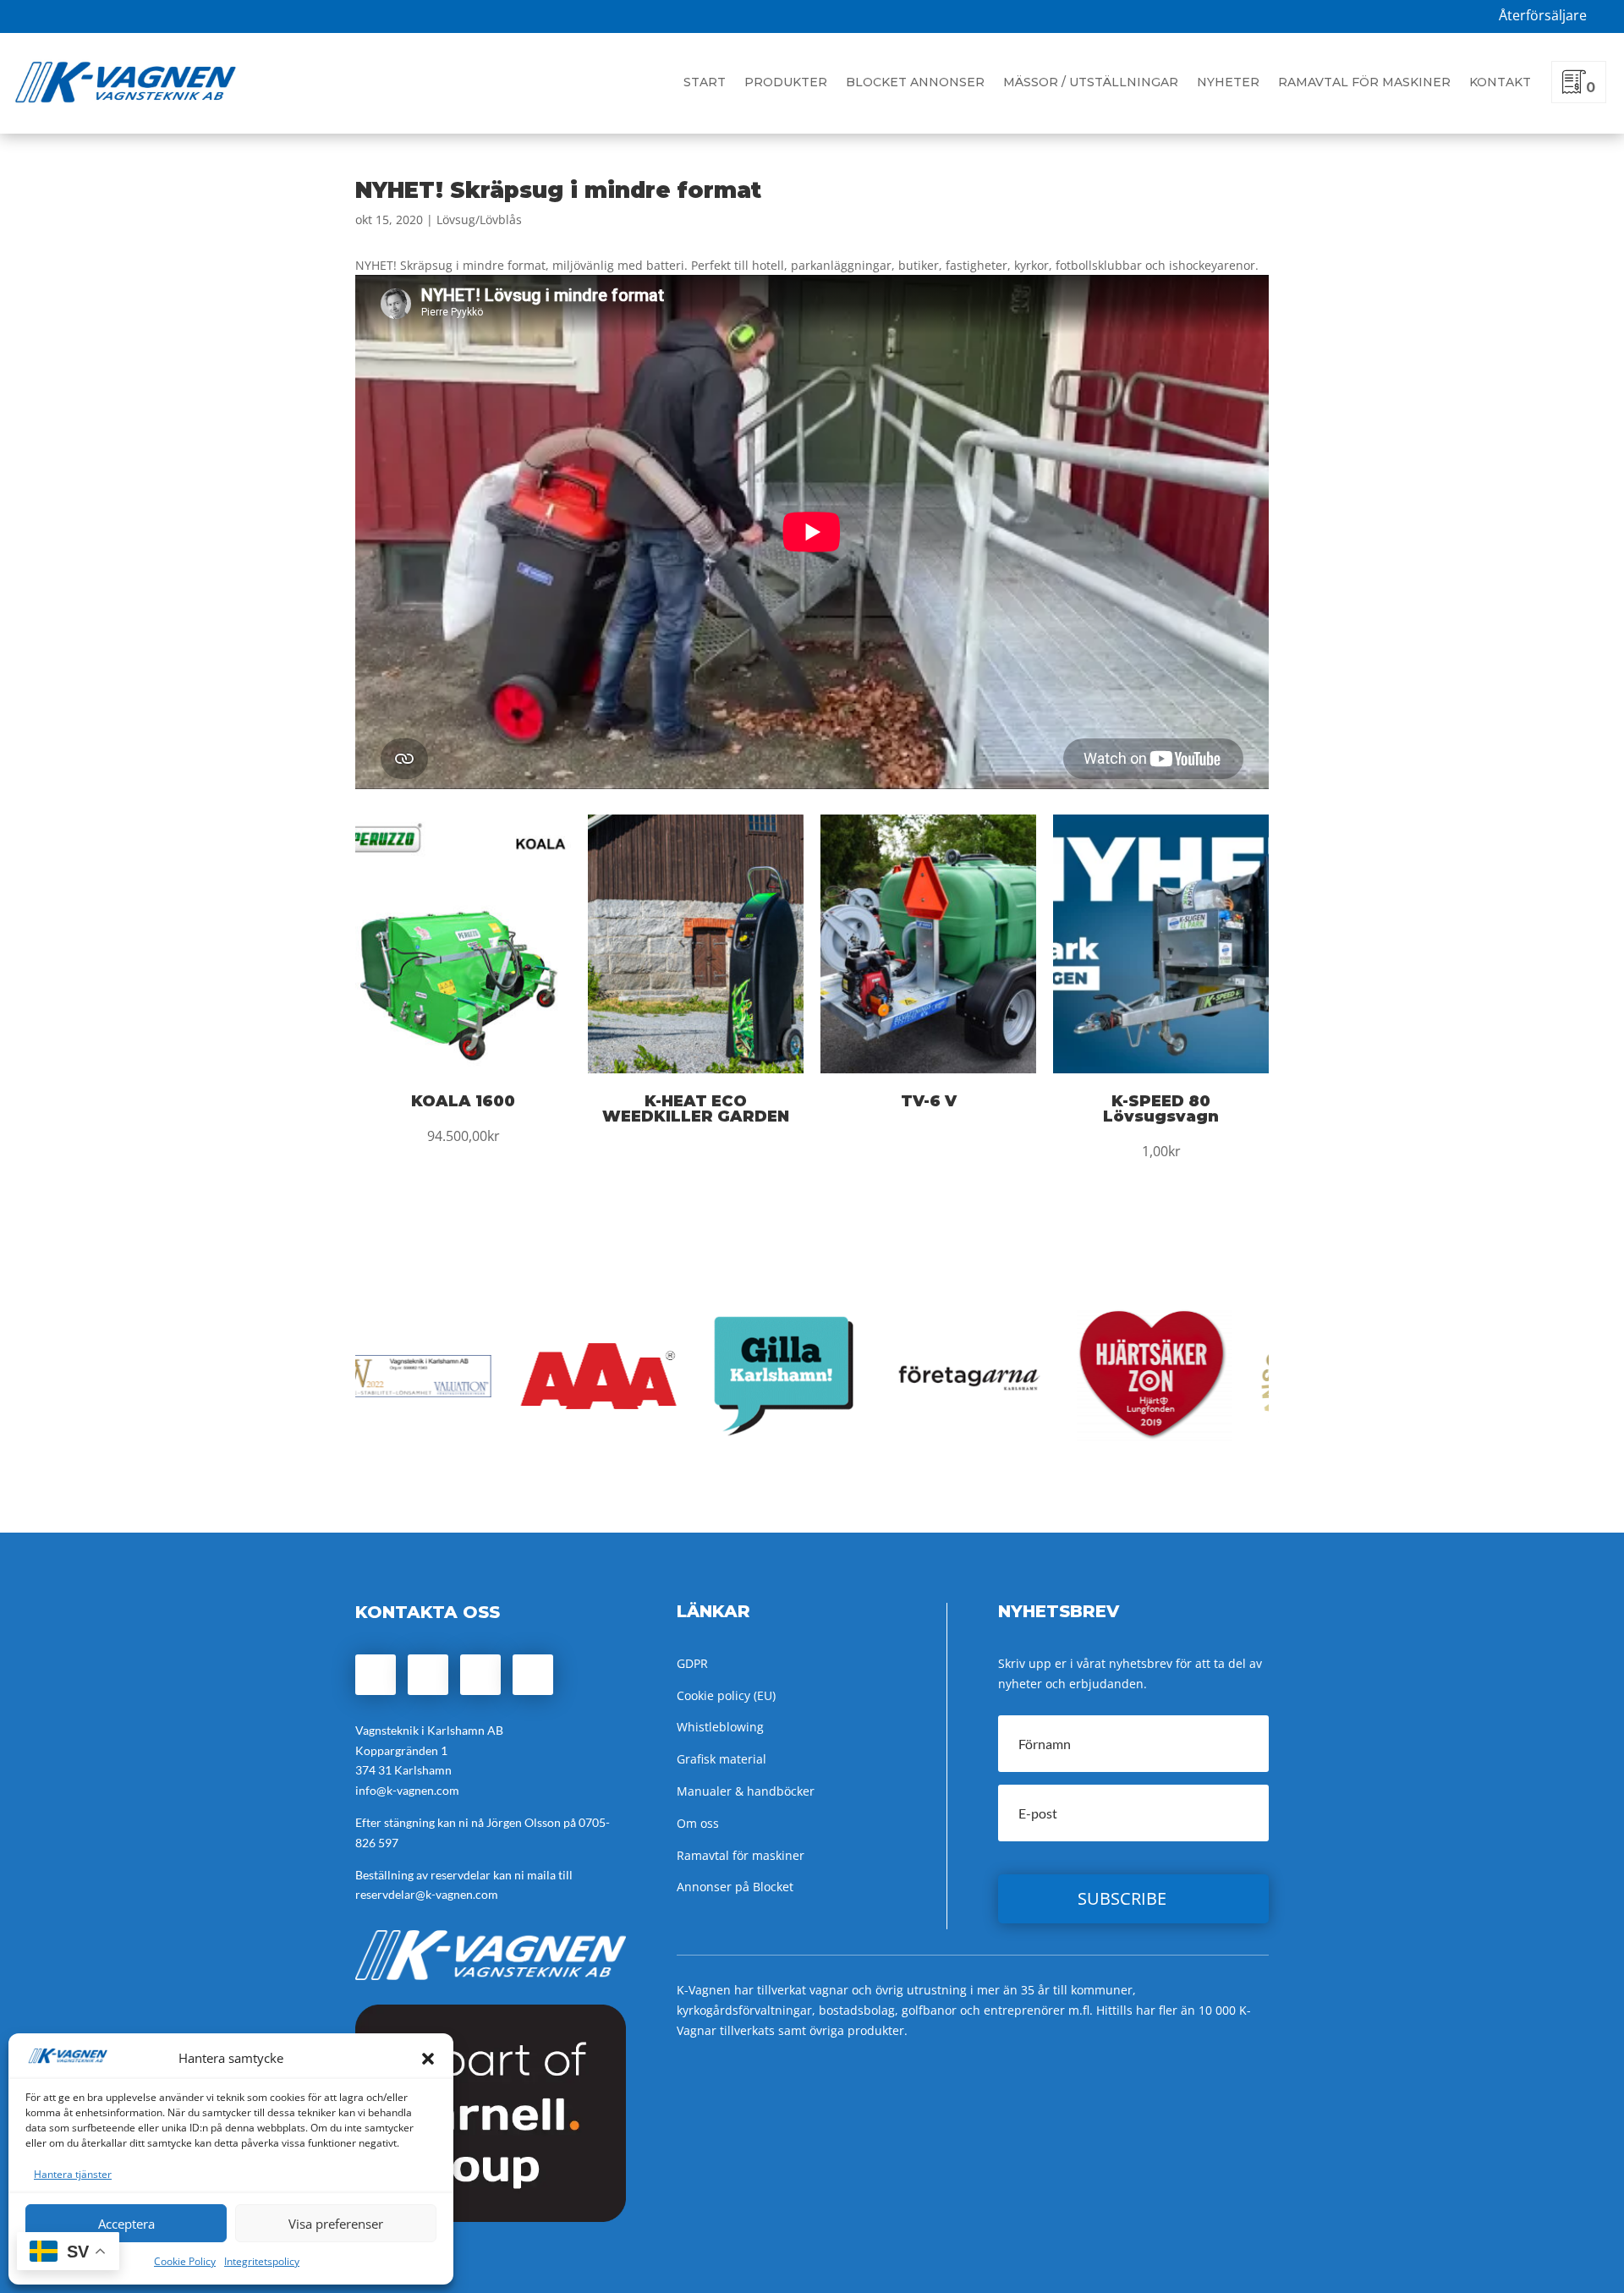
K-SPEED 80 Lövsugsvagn (1161, 1109)
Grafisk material (721, 1759)
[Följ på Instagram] (428, 1675)
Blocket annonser (915, 82)
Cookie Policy (185, 2261)
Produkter (786, 82)
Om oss (698, 1823)
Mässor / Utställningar (1091, 82)
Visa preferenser (336, 2224)
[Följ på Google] (480, 1675)
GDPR (692, 1663)
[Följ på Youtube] (533, 1675)
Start (705, 82)
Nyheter (1228, 82)
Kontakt (1500, 82)
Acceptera (126, 2224)
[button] (428, 2059)
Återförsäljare (1543, 15)
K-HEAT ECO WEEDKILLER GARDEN (696, 1109)
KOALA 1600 (463, 1101)
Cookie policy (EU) (726, 1695)
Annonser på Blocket (735, 1887)
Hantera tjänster (73, 2174)
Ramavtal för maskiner (1364, 82)
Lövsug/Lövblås (479, 219)
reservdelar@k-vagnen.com (427, 1894)
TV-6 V (929, 1101)
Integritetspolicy (262, 2261)
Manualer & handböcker (746, 1791)
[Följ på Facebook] (376, 1675)
